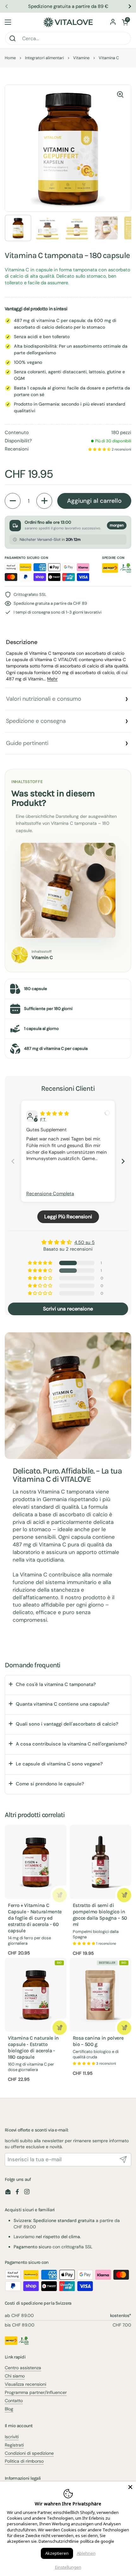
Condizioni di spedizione (29, 2453)
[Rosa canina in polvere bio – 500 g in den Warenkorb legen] (124, 2028)
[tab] (68, 660)
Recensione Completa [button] (50, 1194)
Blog (9, 2409)
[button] (125, 22)
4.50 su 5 (84, 1242)
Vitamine (81, 58)
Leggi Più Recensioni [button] (68, 1217)
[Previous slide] (13, 1161)
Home (10, 58)
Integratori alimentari (44, 58)
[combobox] (68, 38)
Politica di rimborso (24, 2461)
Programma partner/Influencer (36, 2392)
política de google (97, 2541)
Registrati (14, 2445)
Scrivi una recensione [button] (68, 1309)
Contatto (14, 2401)
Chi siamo (15, 2376)
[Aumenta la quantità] (44, 501)
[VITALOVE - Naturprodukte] (68, 22)
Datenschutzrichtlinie (59, 2541)
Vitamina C (109, 58)
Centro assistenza (23, 2368)
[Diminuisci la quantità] (13, 501)
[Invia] (123, 2160)
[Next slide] (123, 1161)
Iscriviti (12, 2437)
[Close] (130, 2487)
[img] (55, 1114)
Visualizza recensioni (25, 2384)
